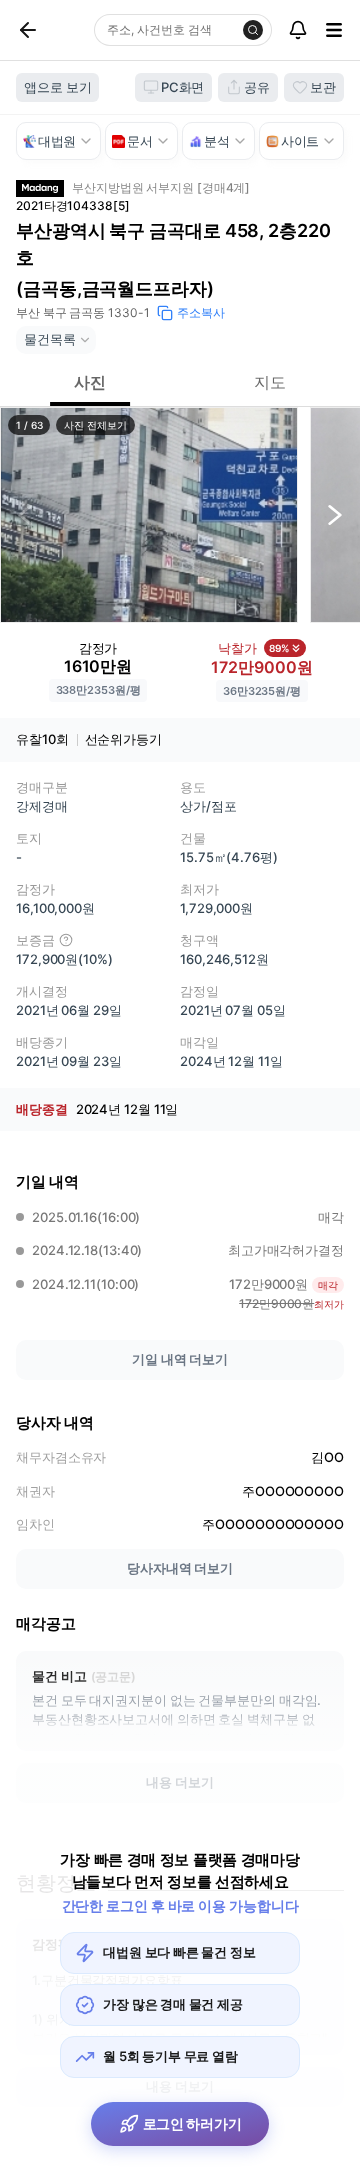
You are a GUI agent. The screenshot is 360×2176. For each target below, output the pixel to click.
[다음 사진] (335, 515)
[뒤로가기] (51, 30)
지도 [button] (270, 382)
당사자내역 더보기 (180, 1568)
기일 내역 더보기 (180, 1359)
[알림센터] (298, 30)
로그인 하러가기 (192, 2123)
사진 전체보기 (95, 425)
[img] (66, 940)
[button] (149, 515)
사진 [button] (90, 382)
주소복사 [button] (201, 312)
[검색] (253, 30)
